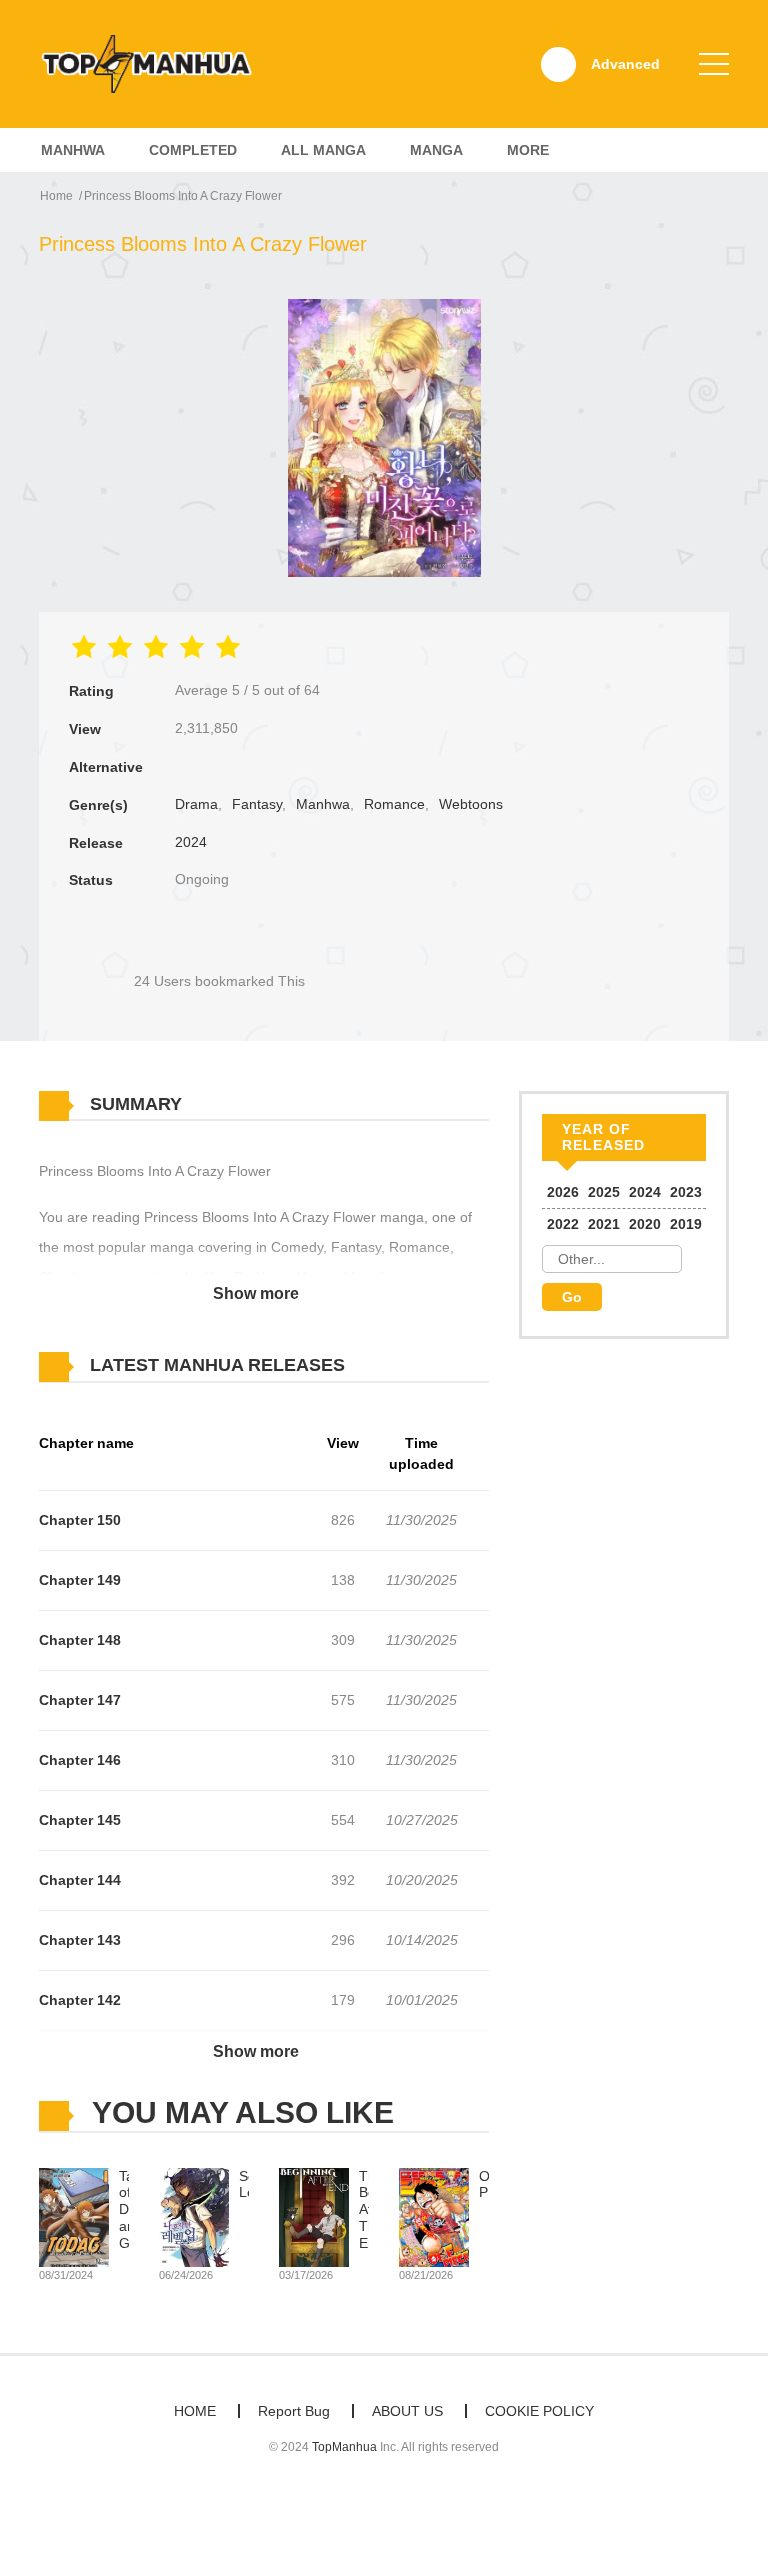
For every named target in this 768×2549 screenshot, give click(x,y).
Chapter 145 (80, 1820)
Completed (193, 150)
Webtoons (471, 804)
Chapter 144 (80, 1880)
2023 (686, 1192)
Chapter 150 (80, 1520)
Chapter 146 (80, 1760)
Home (56, 196)
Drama (196, 804)
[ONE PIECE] (434, 2216)
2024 (191, 842)
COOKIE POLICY (539, 2411)
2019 (686, 1224)
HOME (195, 2411)
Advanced (625, 64)
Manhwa (73, 150)
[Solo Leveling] (194, 2216)
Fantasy (257, 804)
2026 (563, 1192)
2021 (604, 1224)
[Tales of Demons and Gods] (74, 2216)
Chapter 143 (80, 1940)
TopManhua (344, 2447)
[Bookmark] (219, 947)
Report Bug (294, 2411)
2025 (604, 1192)
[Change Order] (384, 1366)
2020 (645, 1224)
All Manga (323, 150)
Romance (394, 804)
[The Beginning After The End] (314, 2216)
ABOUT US (407, 2411)
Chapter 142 (80, 2000)
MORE (528, 150)
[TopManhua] (155, 63)
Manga (436, 150)
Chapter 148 (80, 1640)
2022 (563, 1224)
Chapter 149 (80, 1580)
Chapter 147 (80, 1700)
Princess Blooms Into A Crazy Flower (183, 196)
